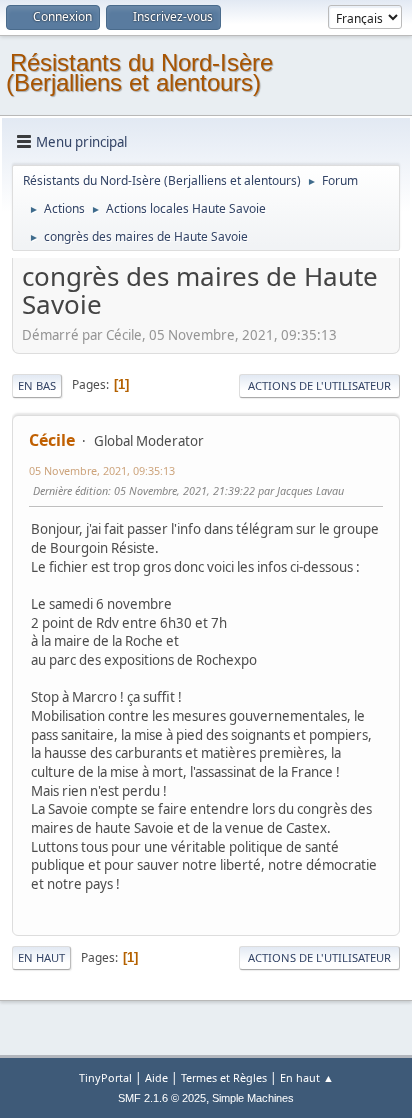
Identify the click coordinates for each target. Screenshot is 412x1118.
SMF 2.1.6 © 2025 (162, 1098)
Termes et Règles (224, 1077)
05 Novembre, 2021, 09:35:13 (102, 470)
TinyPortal (105, 1077)
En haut (41, 957)
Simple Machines (253, 1098)
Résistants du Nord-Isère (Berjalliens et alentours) (139, 72)
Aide (156, 1077)
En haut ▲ (307, 1077)
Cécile (52, 440)
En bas (37, 385)
